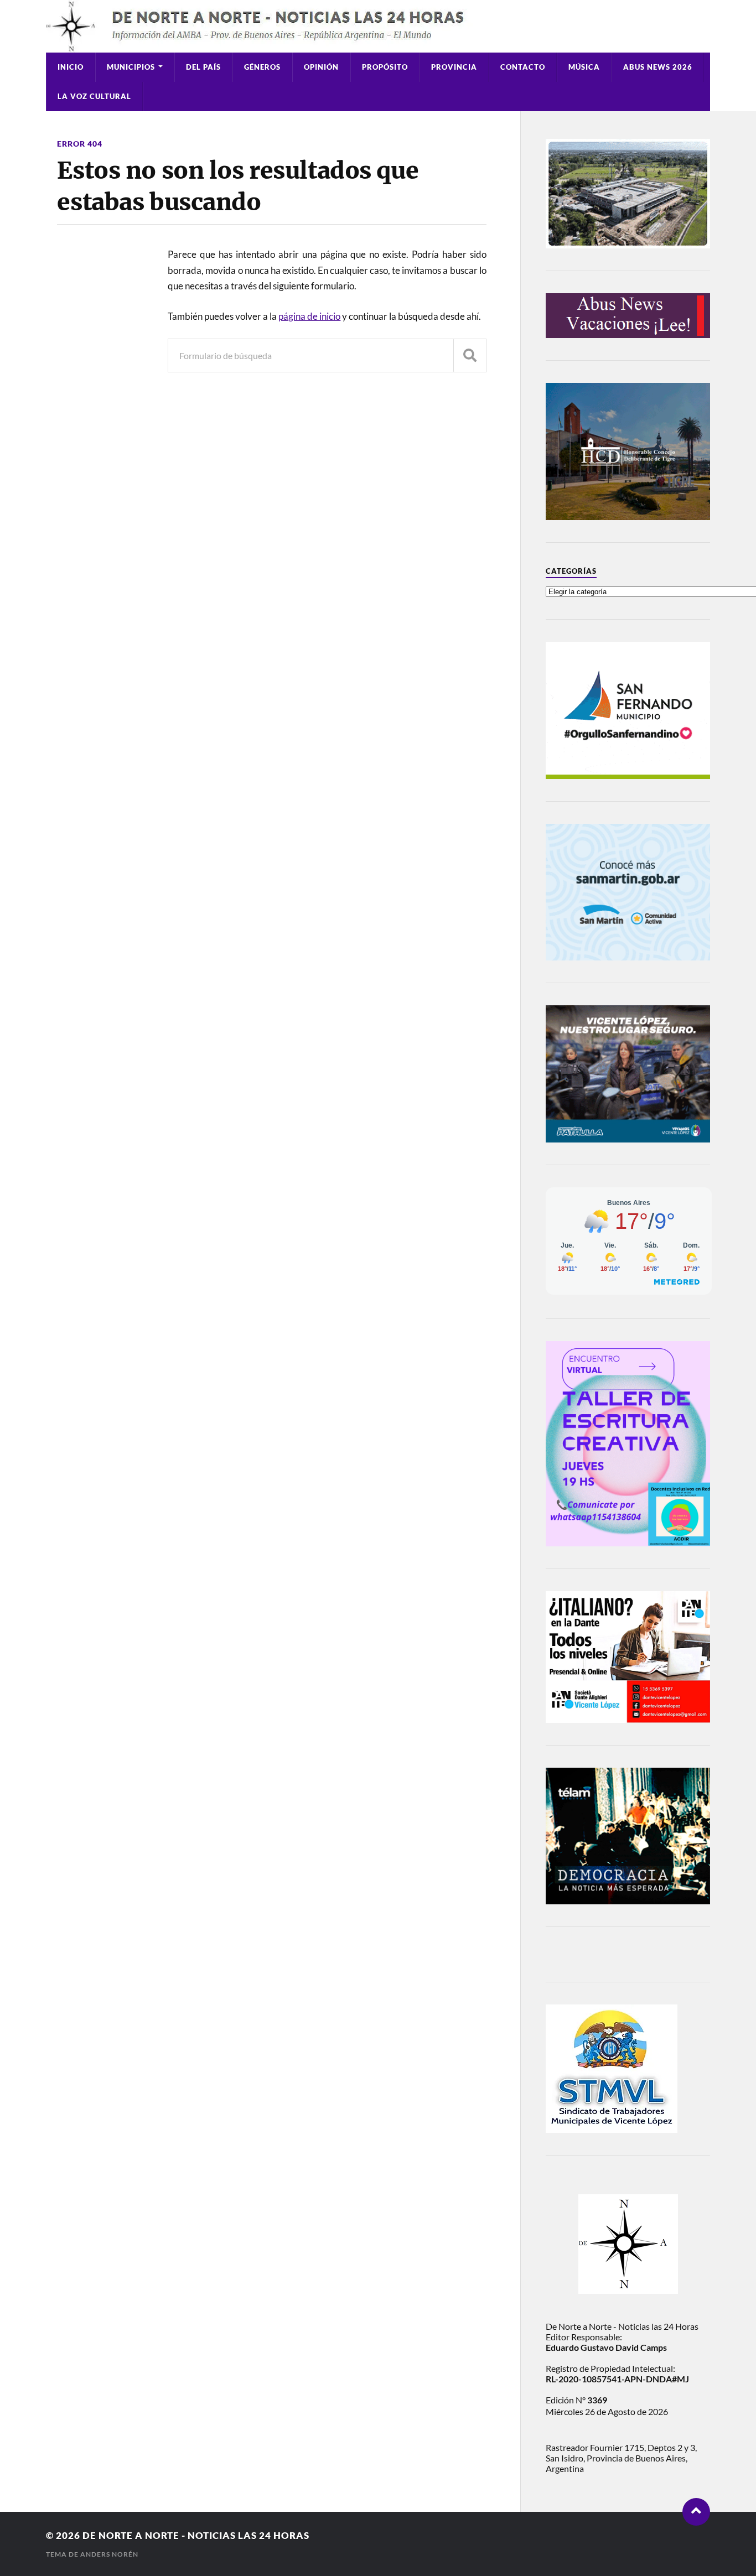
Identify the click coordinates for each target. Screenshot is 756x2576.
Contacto (523, 67)
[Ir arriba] (696, 2512)
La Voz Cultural (94, 96)
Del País (203, 67)
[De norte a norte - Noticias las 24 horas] (378, 26)
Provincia (454, 67)
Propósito (385, 67)
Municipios (131, 67)
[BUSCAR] (470, 355)
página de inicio (309, 316)
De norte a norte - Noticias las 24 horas (196, 2535)
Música (584, 67)
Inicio (71, 67)
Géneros (262, 67)
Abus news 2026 (658, 67)
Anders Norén (109, 2554)
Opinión (321, 67)
